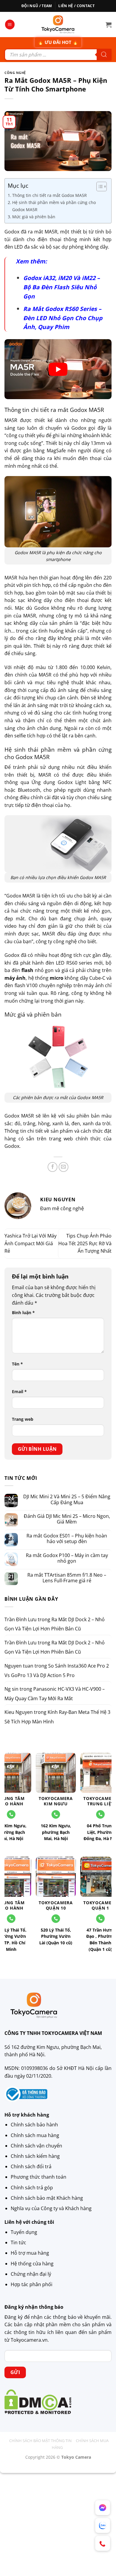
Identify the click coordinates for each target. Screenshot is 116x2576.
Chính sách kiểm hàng (35, 2156)
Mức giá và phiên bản (34, 217)
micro (57, 978)
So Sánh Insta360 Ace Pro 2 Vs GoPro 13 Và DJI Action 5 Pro (57, 1671)
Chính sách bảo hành (34, 2125)
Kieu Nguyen (19, 1712)
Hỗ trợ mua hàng (30, 2253)
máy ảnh (15, 978)
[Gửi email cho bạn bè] (64, 1167)
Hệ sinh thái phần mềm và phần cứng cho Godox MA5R (54, 206)
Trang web (23, 1419)
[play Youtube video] (58, 369)
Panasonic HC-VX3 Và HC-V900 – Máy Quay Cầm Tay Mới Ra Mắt (55, 1694)
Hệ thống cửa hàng (32, 2264)
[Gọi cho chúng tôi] (56, 1814)
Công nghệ (15, 73)
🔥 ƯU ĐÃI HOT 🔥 (58, 42)
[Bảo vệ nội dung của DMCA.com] (38, 2401)
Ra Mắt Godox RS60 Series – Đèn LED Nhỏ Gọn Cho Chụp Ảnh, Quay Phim (63, 318)
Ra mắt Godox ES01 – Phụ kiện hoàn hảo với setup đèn (67, 1539)
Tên (17, 1364)
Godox (12, 1146)
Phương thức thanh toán (39, 2177)
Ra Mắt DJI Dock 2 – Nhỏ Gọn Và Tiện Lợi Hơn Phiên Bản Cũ (55, 1624)
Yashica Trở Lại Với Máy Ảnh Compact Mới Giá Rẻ (30, 1243)
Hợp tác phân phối (32, 2284)
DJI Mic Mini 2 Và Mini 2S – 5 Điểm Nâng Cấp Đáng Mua (67, 1499)
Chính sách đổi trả (31, 2166)
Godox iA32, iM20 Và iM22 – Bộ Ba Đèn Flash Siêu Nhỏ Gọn (62, 287)
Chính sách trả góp (32, 2188)
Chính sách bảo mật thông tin (40, 2441)
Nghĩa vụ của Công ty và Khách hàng (51, 2208)
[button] (10, 25)
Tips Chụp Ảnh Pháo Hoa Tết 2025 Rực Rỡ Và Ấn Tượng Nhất (85, 1243)
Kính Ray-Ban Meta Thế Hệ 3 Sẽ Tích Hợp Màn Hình (57, 1717)
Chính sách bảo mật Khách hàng (47, 2198)
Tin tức (18, 2242)
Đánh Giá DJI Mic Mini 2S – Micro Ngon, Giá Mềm (67, 1519)
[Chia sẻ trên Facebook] (52, 1167)
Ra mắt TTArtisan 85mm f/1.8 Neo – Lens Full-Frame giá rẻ (67, 1578)
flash (27, 970)
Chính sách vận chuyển (36, 2146)
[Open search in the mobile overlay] (58, 55)
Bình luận (23, 1313)
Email (19, 1391)
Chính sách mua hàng (35, 2135)
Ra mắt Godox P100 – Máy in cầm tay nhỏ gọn (67, 1558)
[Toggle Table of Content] (99, 187)
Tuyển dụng (24, 2232)
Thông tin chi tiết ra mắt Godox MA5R (50, 195)
